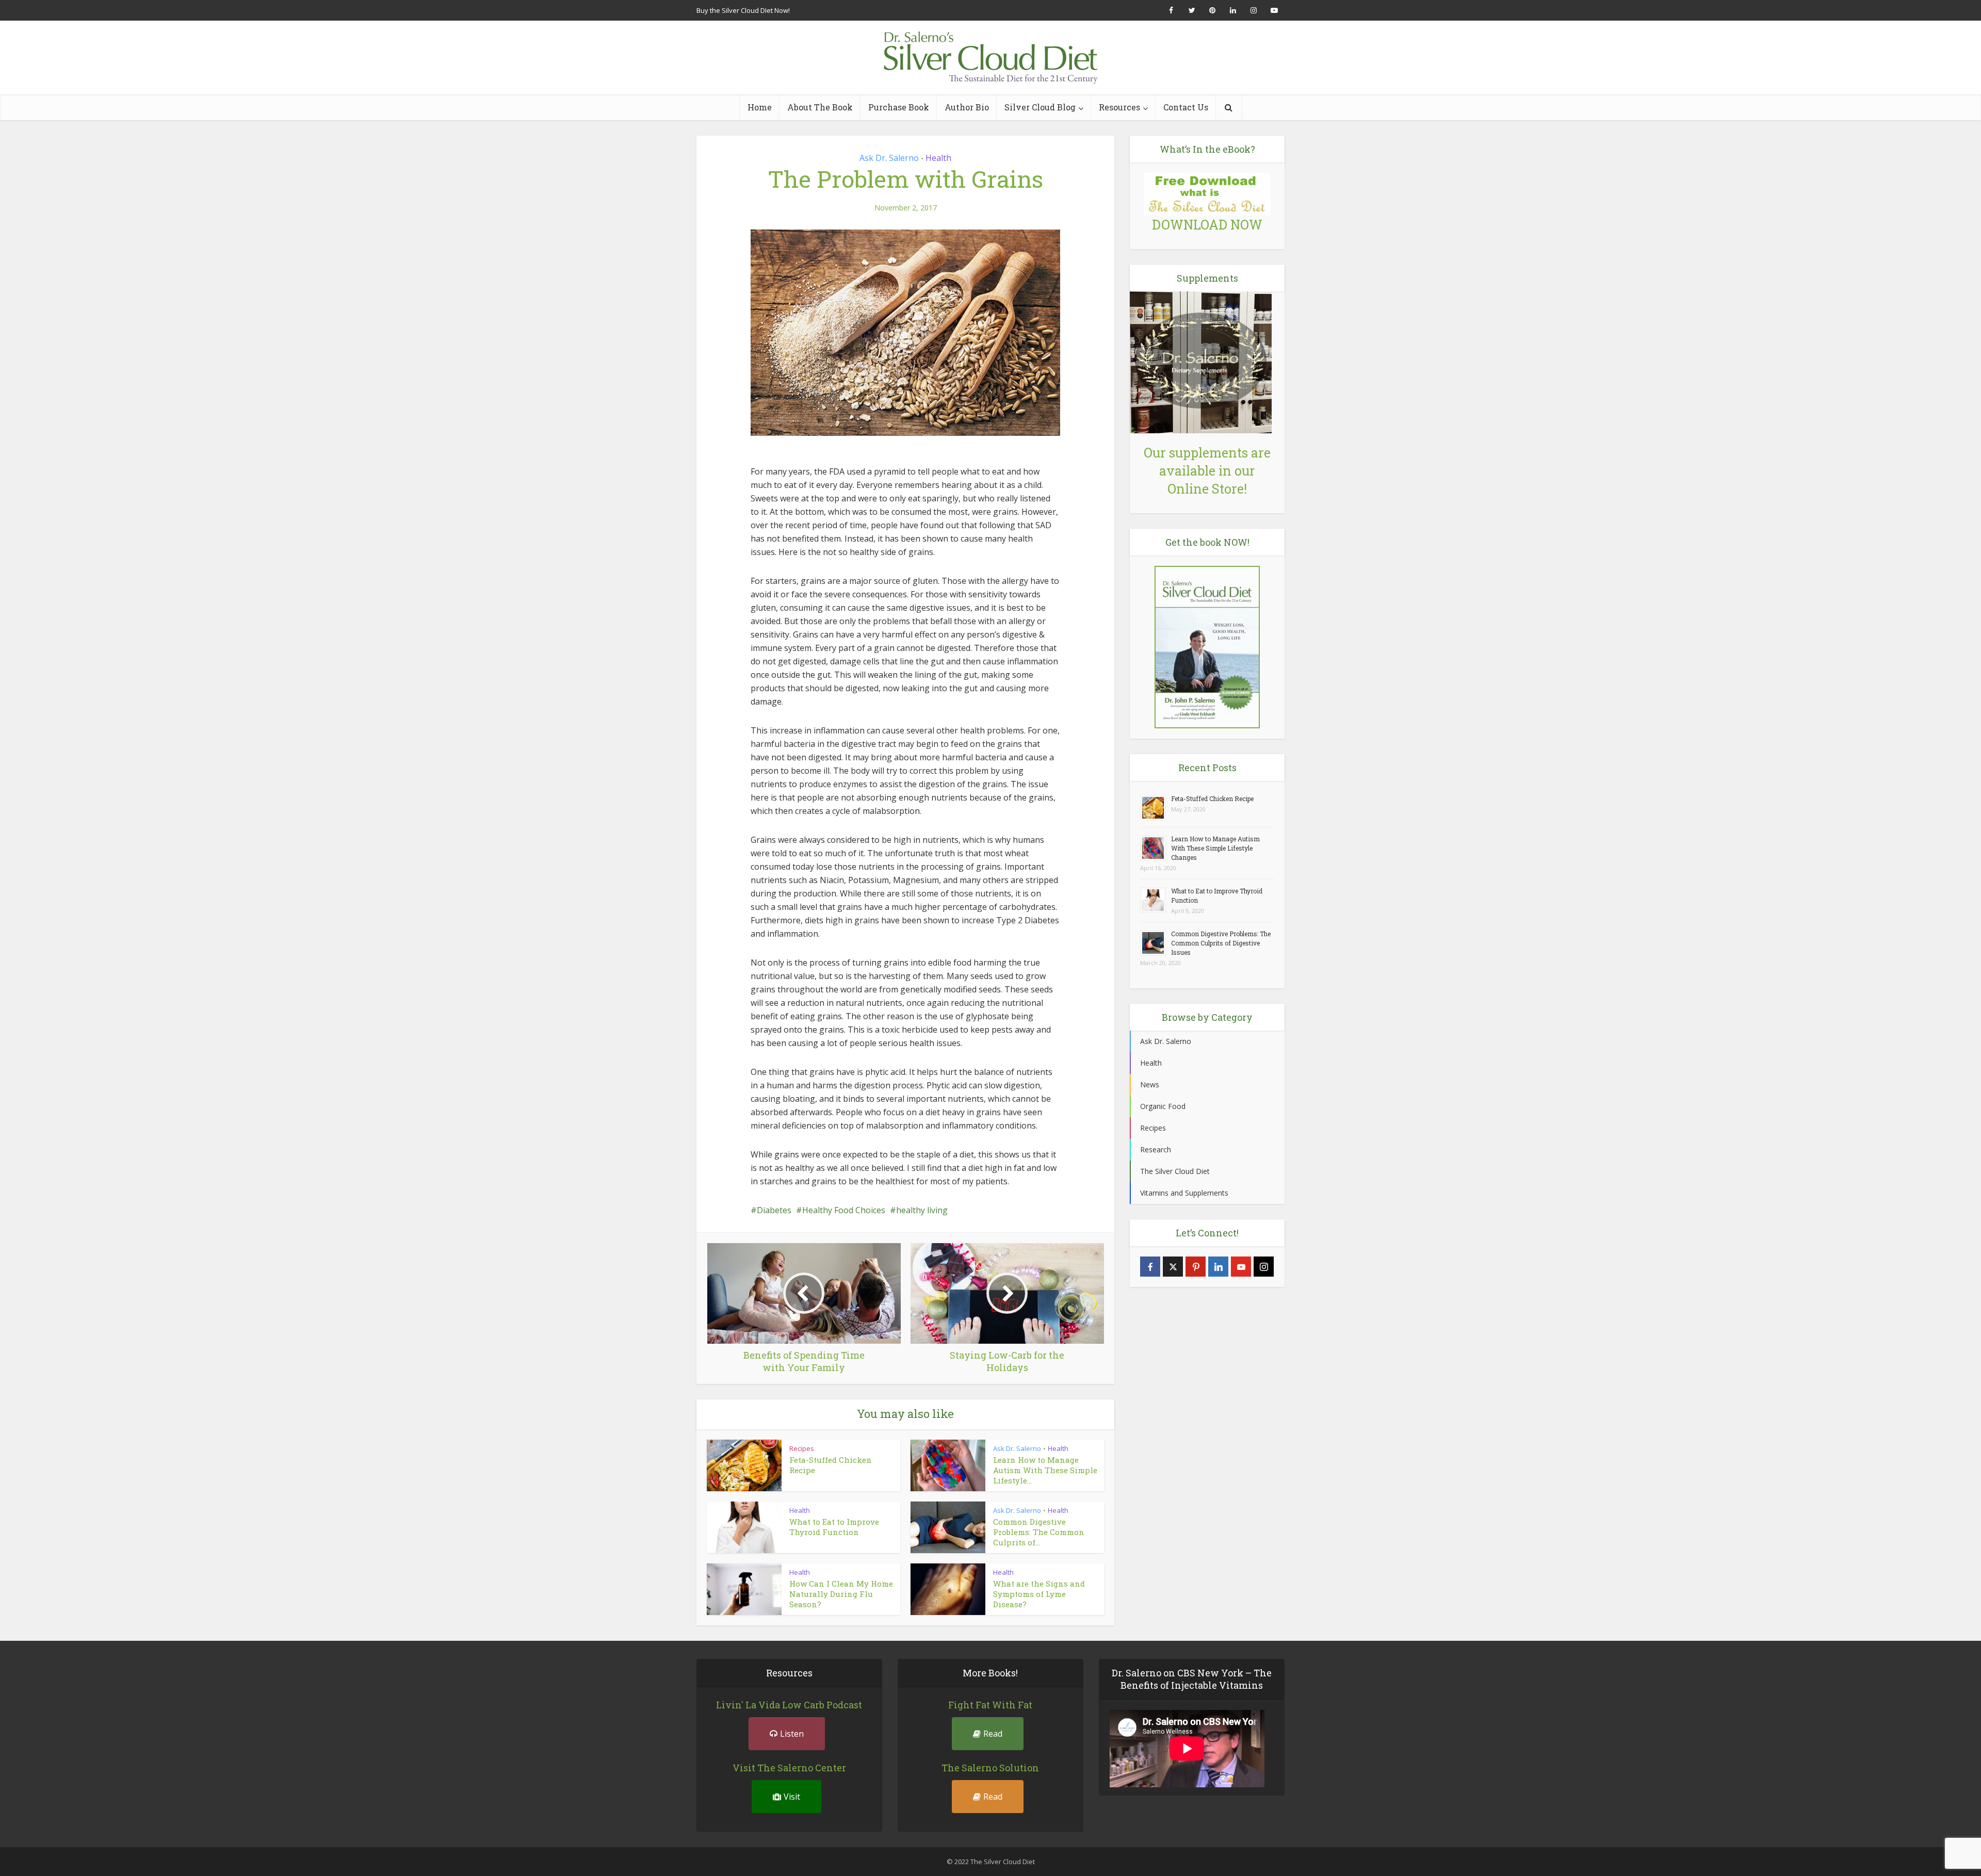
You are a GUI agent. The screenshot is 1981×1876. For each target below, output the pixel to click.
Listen (792, 1734)
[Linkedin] (1218, 1267)
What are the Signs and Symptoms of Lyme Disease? (1039, 1594)
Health (938, 158)
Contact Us (1186, 107)
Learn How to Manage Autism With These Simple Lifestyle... (1045, 1470)
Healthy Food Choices (844, 1210)
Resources (1119, 107)
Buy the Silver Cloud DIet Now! (743, 10)
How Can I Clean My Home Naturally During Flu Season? (841, 1594)
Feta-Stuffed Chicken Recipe (1212, 798)
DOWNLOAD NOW (1207, 225)
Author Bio (967, 107)
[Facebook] (1150, 1267)
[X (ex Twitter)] (1173, 1267)
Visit (792, 1797)
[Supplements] (1201, 361)
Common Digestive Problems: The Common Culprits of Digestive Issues (1221, 943)
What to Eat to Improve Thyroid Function (834, 1527)
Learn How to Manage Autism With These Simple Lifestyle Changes (1215, 848)
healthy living (922, 1210)
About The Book (820, 107)
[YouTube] (1241, 1267)
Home (760, 107)
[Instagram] (1264, 1267)
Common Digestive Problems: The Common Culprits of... (1039, 1532)
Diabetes (774, 1210)
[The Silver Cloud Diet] (990, 58)
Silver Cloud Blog (1040, 107)
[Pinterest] (1196, 1267)
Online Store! (1207, 489)
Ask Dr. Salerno (889, 158)
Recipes (802, 1448)
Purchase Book (899, 107)
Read (993, 1734)
